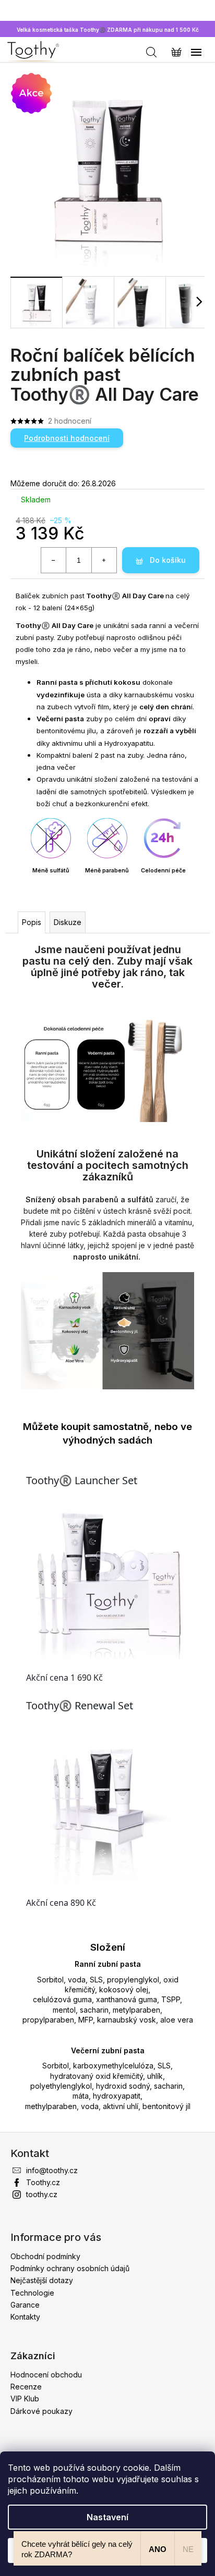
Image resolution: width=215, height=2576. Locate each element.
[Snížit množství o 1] (54, 560)
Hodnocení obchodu (46, 2375)
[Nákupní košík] (171, 52)
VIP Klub (25, 2399)
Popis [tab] (32, 922)
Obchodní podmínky (45, 2256)
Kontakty (25, 2317)
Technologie (32, 2293)
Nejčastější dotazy (42, 2280)
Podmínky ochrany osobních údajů (70, 2268)
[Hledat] (146, 52)
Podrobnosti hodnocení (67, 438)
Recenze (26, 2387)
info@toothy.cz (52, 2170)
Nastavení (107, 2517)
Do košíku (168, 560)
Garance (25, 2305)
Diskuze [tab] (68, 922)
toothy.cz (42, 2194)
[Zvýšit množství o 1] (104, 560)
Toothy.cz (43, 2182)
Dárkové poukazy (41, 2411)
